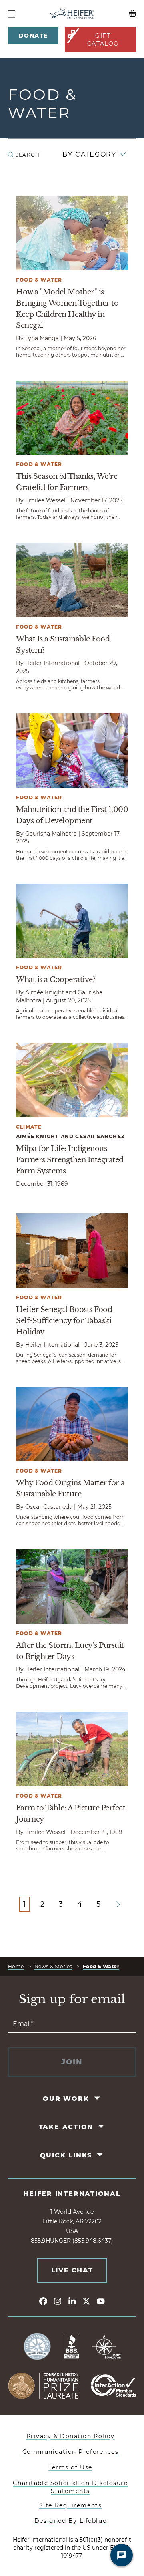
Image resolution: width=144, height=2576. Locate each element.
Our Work (66, 2099)
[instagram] (58, 2301)
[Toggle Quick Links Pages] (101, 2155)
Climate (29, 1127)
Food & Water (39, 280)
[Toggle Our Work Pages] (97, 2098)
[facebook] (43, 2301)
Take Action (66, 2127)
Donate (33, 36)
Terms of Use (70, 2467)
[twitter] (86, 2301)
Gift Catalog (103, 40)
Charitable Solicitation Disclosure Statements (70, 2487)
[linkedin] (72, 2301)
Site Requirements (71, 2505)
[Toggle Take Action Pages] (102, 2126)
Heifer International (72, 2194)
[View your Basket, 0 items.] (120, 14)
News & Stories (53, 1966)
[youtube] (101, 2301)
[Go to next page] (118, 1904)
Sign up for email (72, 1999)
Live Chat (72, 2270)
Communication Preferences (71, 2452)
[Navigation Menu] (12, 14)
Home (16, 1966)
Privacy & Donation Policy (71, 2436)
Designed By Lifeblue (70, 2521)
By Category (89, 154)
